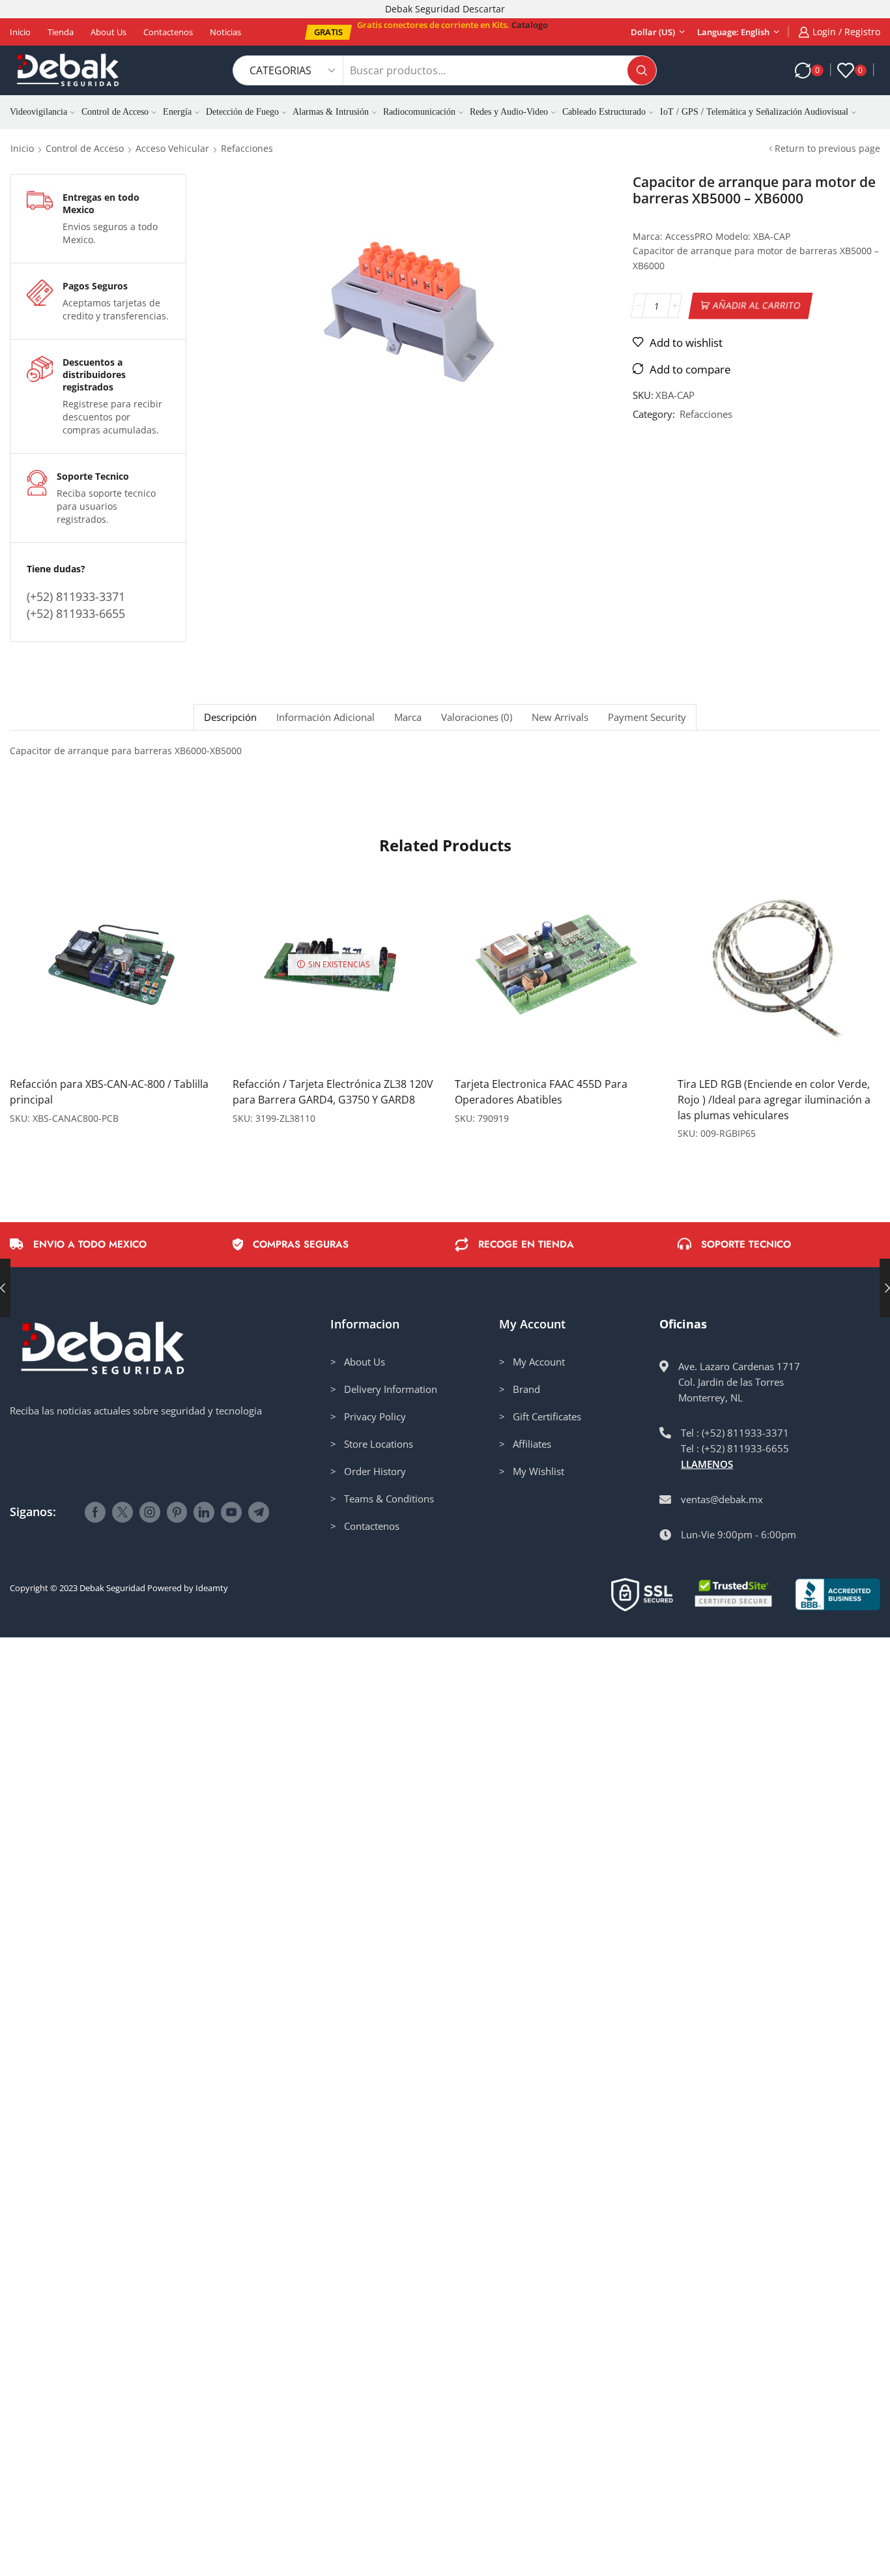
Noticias (225, 32)
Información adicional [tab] (325, 717)
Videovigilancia (38, 112)
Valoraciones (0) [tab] (477, 717)
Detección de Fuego (242, 112)
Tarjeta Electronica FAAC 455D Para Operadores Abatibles (541, 1092)
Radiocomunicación (419, 112)
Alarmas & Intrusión (331, 112)
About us (108, 32)
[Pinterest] (177, 1512)
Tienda (61, 32)
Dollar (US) (653, 32)
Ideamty (212, 1588)
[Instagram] (150, 1512)
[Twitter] (122, 1512)
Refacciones (247, 148)
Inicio (20, 32)
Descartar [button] (484, 9)
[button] (328, 32)
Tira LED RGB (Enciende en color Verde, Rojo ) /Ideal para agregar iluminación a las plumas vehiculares (774, 1100)
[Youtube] (231, 1512)
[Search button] (642, 70)
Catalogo (530, 25)
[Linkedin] (204, 1512)
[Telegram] (259, 1512)
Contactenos (168, 32)
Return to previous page (827, 148)
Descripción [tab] (230, 717)
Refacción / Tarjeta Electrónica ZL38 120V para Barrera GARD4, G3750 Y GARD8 (333, 1092)
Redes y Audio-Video (509, 112)
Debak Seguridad (112, 1588)
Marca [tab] (408, 717)
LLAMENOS (707, 1464)
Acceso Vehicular (172, 148)
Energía (177, 112)
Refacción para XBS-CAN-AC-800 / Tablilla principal (109, 1092)
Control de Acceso (115, 112)
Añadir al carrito (756, 305)
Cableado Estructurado (604, 112)
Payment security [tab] (647, 717)
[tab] (230, 717)
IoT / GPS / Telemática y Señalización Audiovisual (754, 112)
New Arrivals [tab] (560, 717)
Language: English (733, 32)
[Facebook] (95, 1512)
